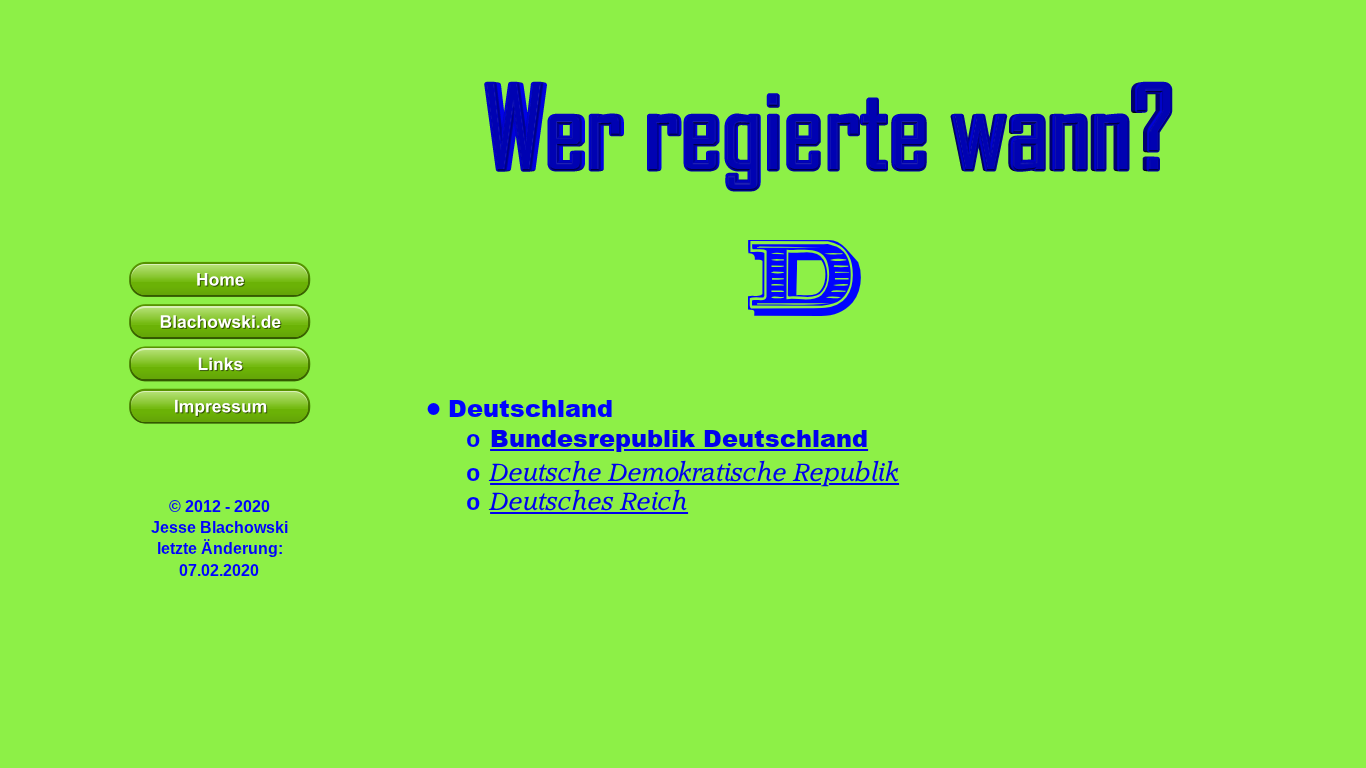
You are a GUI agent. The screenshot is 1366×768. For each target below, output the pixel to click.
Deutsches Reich (589, 502)
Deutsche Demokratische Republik (694, 473)
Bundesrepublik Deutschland (679, 437)
